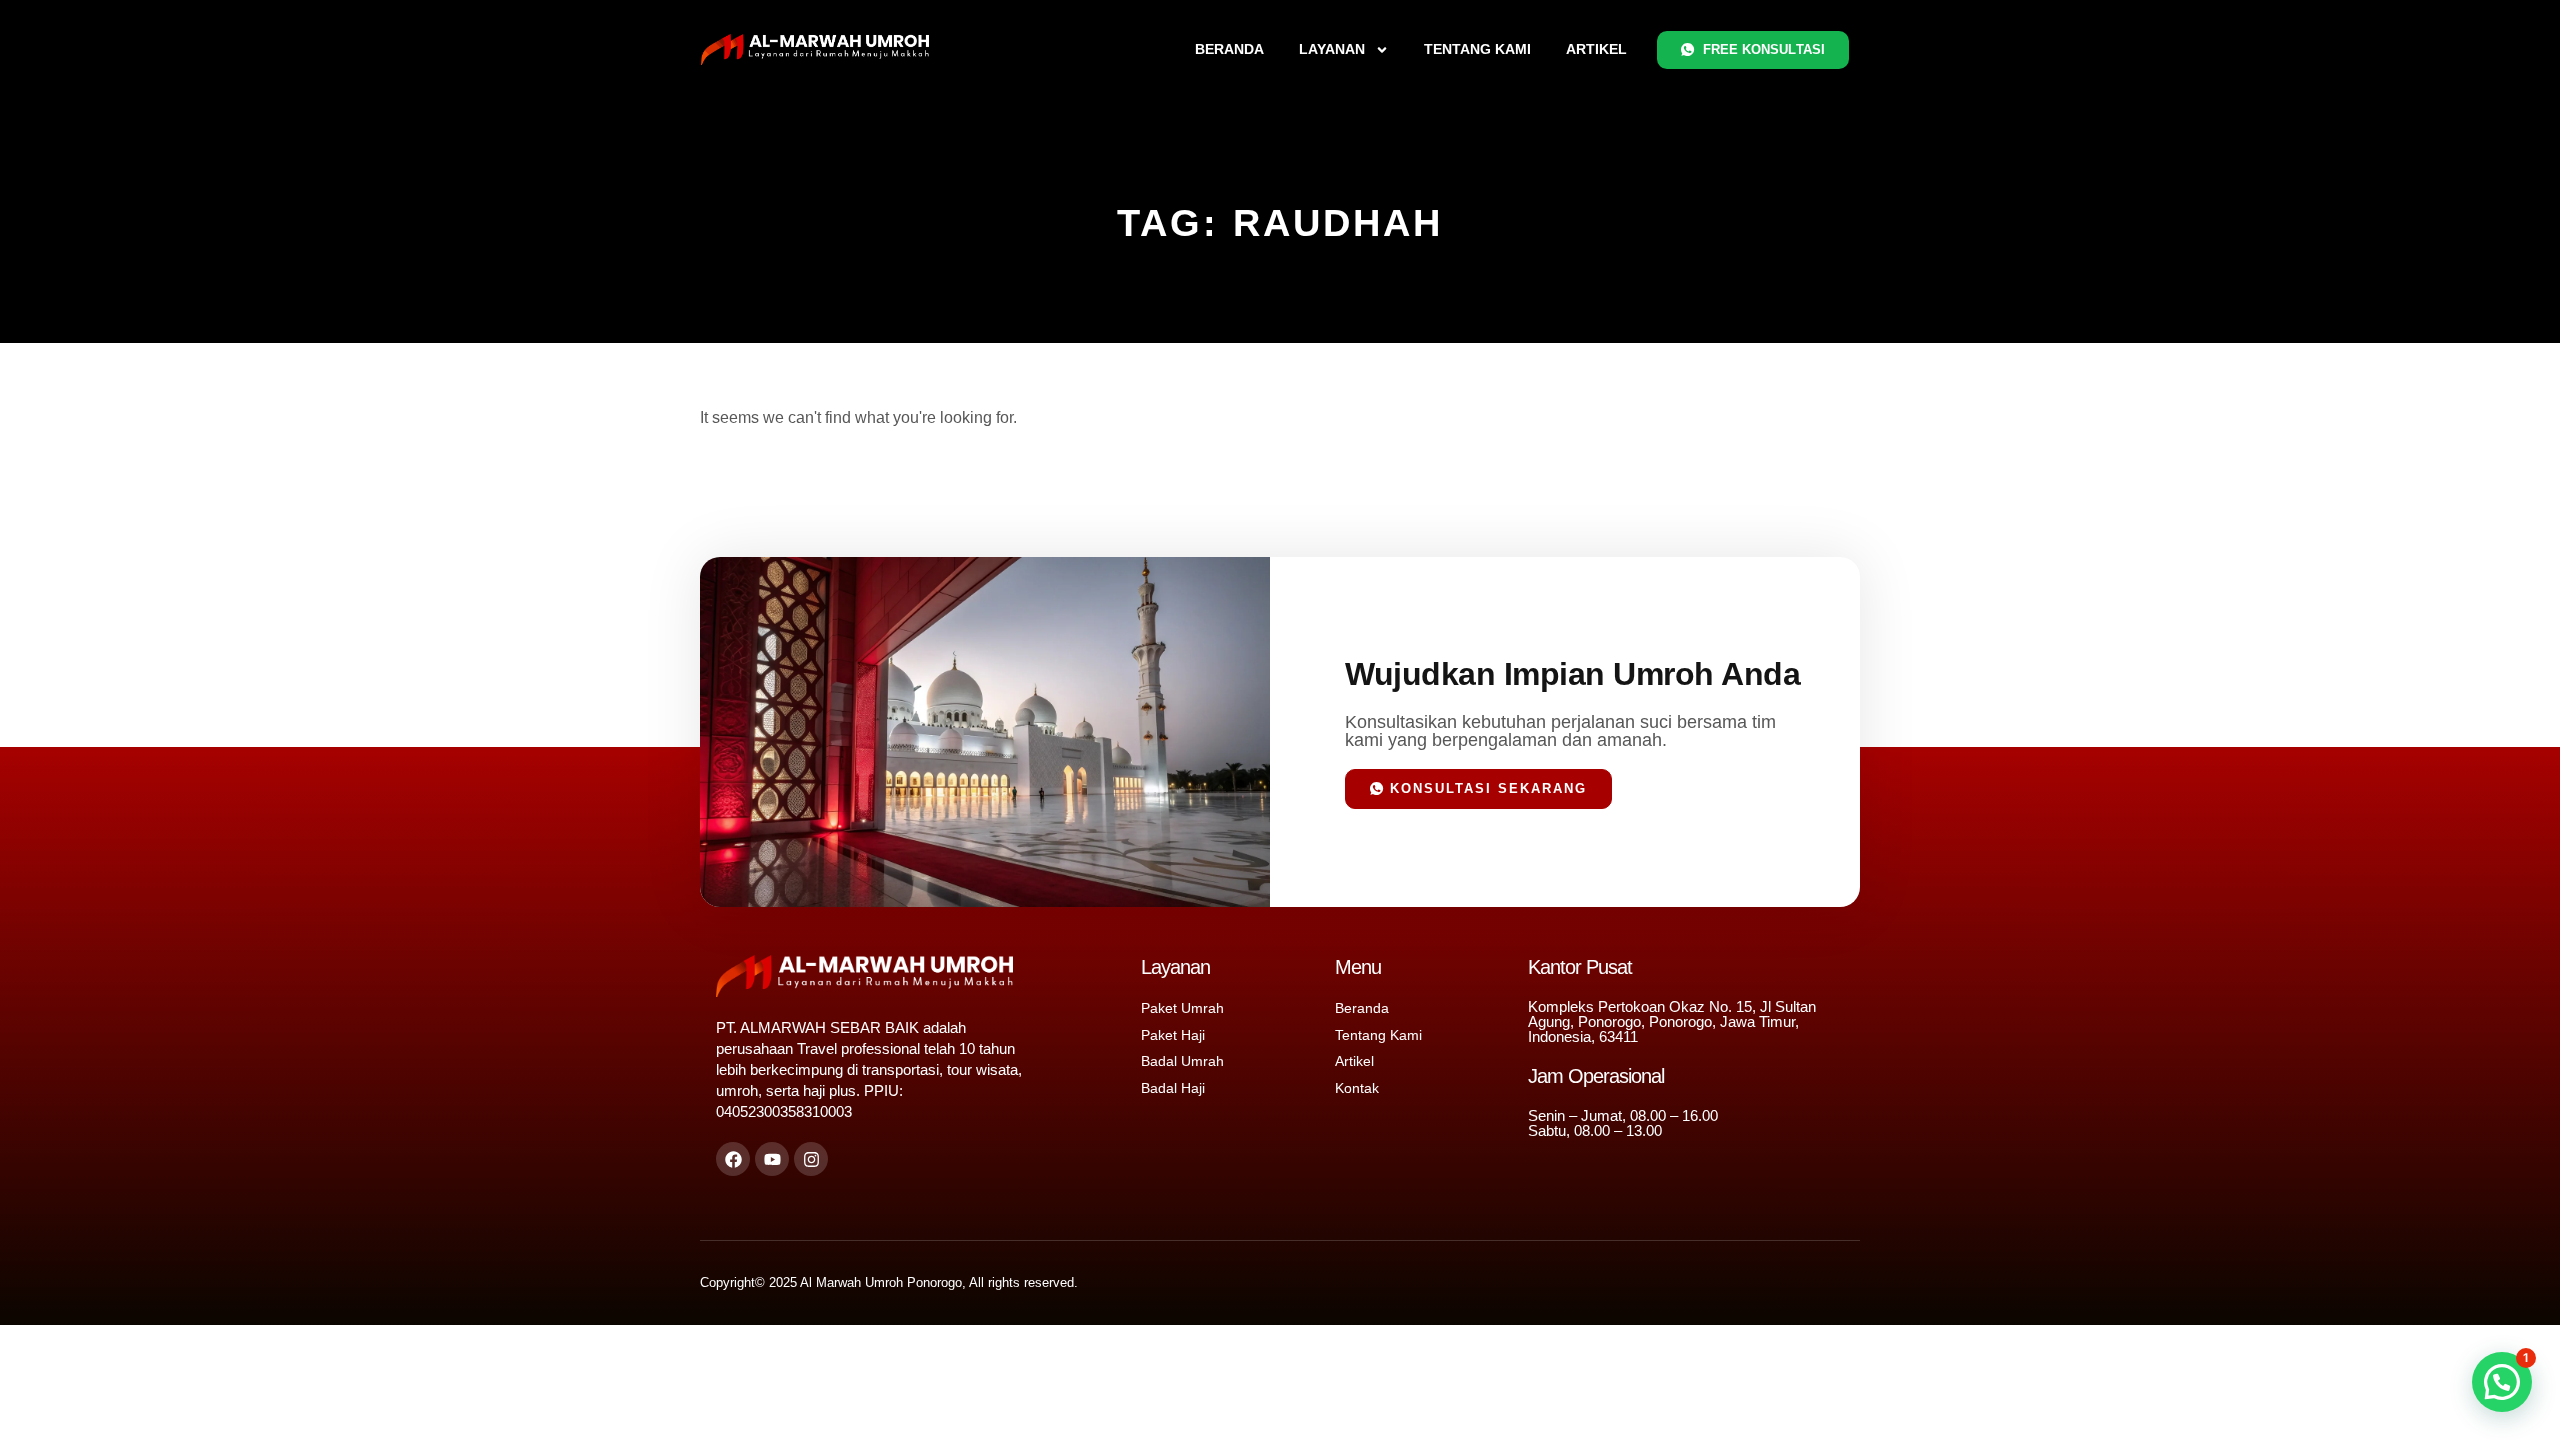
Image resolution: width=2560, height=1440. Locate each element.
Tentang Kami (1477, 49)
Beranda (1229, 49)
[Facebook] (733, 1159)
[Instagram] (811, 1159)
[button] (2502, 1382)
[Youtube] (772, 1159)
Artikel (1596, 49)
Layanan (1332, 49)
